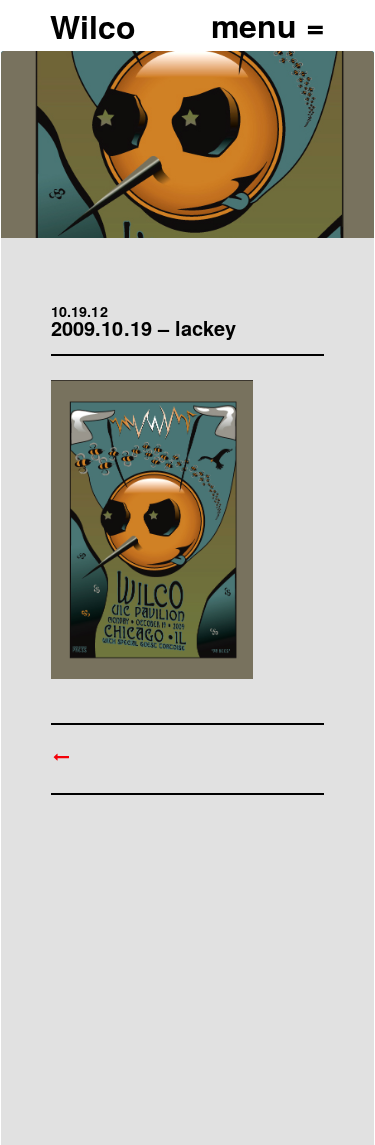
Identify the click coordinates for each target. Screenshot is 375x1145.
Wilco (93, 26)
